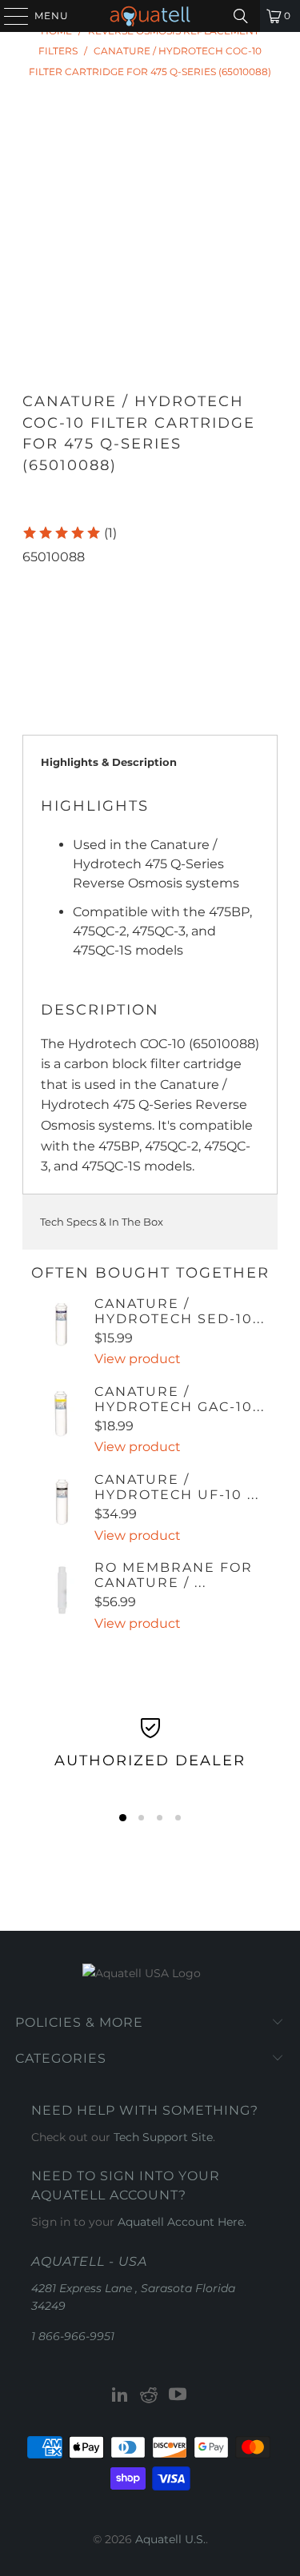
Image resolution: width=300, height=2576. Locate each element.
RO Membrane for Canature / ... (174, 1575)
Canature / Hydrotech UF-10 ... (177, 1487)
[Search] (241, 16)
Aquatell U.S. (170, 2539)
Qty (32, 577)
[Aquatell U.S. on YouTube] (178, 2396)
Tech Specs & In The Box (102, 1222)
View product (138, 1359)
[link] (69, 533)
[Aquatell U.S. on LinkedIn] (121, 2396)
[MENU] (9, 16)
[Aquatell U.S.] (150, 16)
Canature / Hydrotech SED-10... (180, 1311)
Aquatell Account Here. (182, 2222)
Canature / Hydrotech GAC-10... (180, 1399)
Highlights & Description (109, 762)
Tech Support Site (163, 2137)
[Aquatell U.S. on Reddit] (150, 2396)
